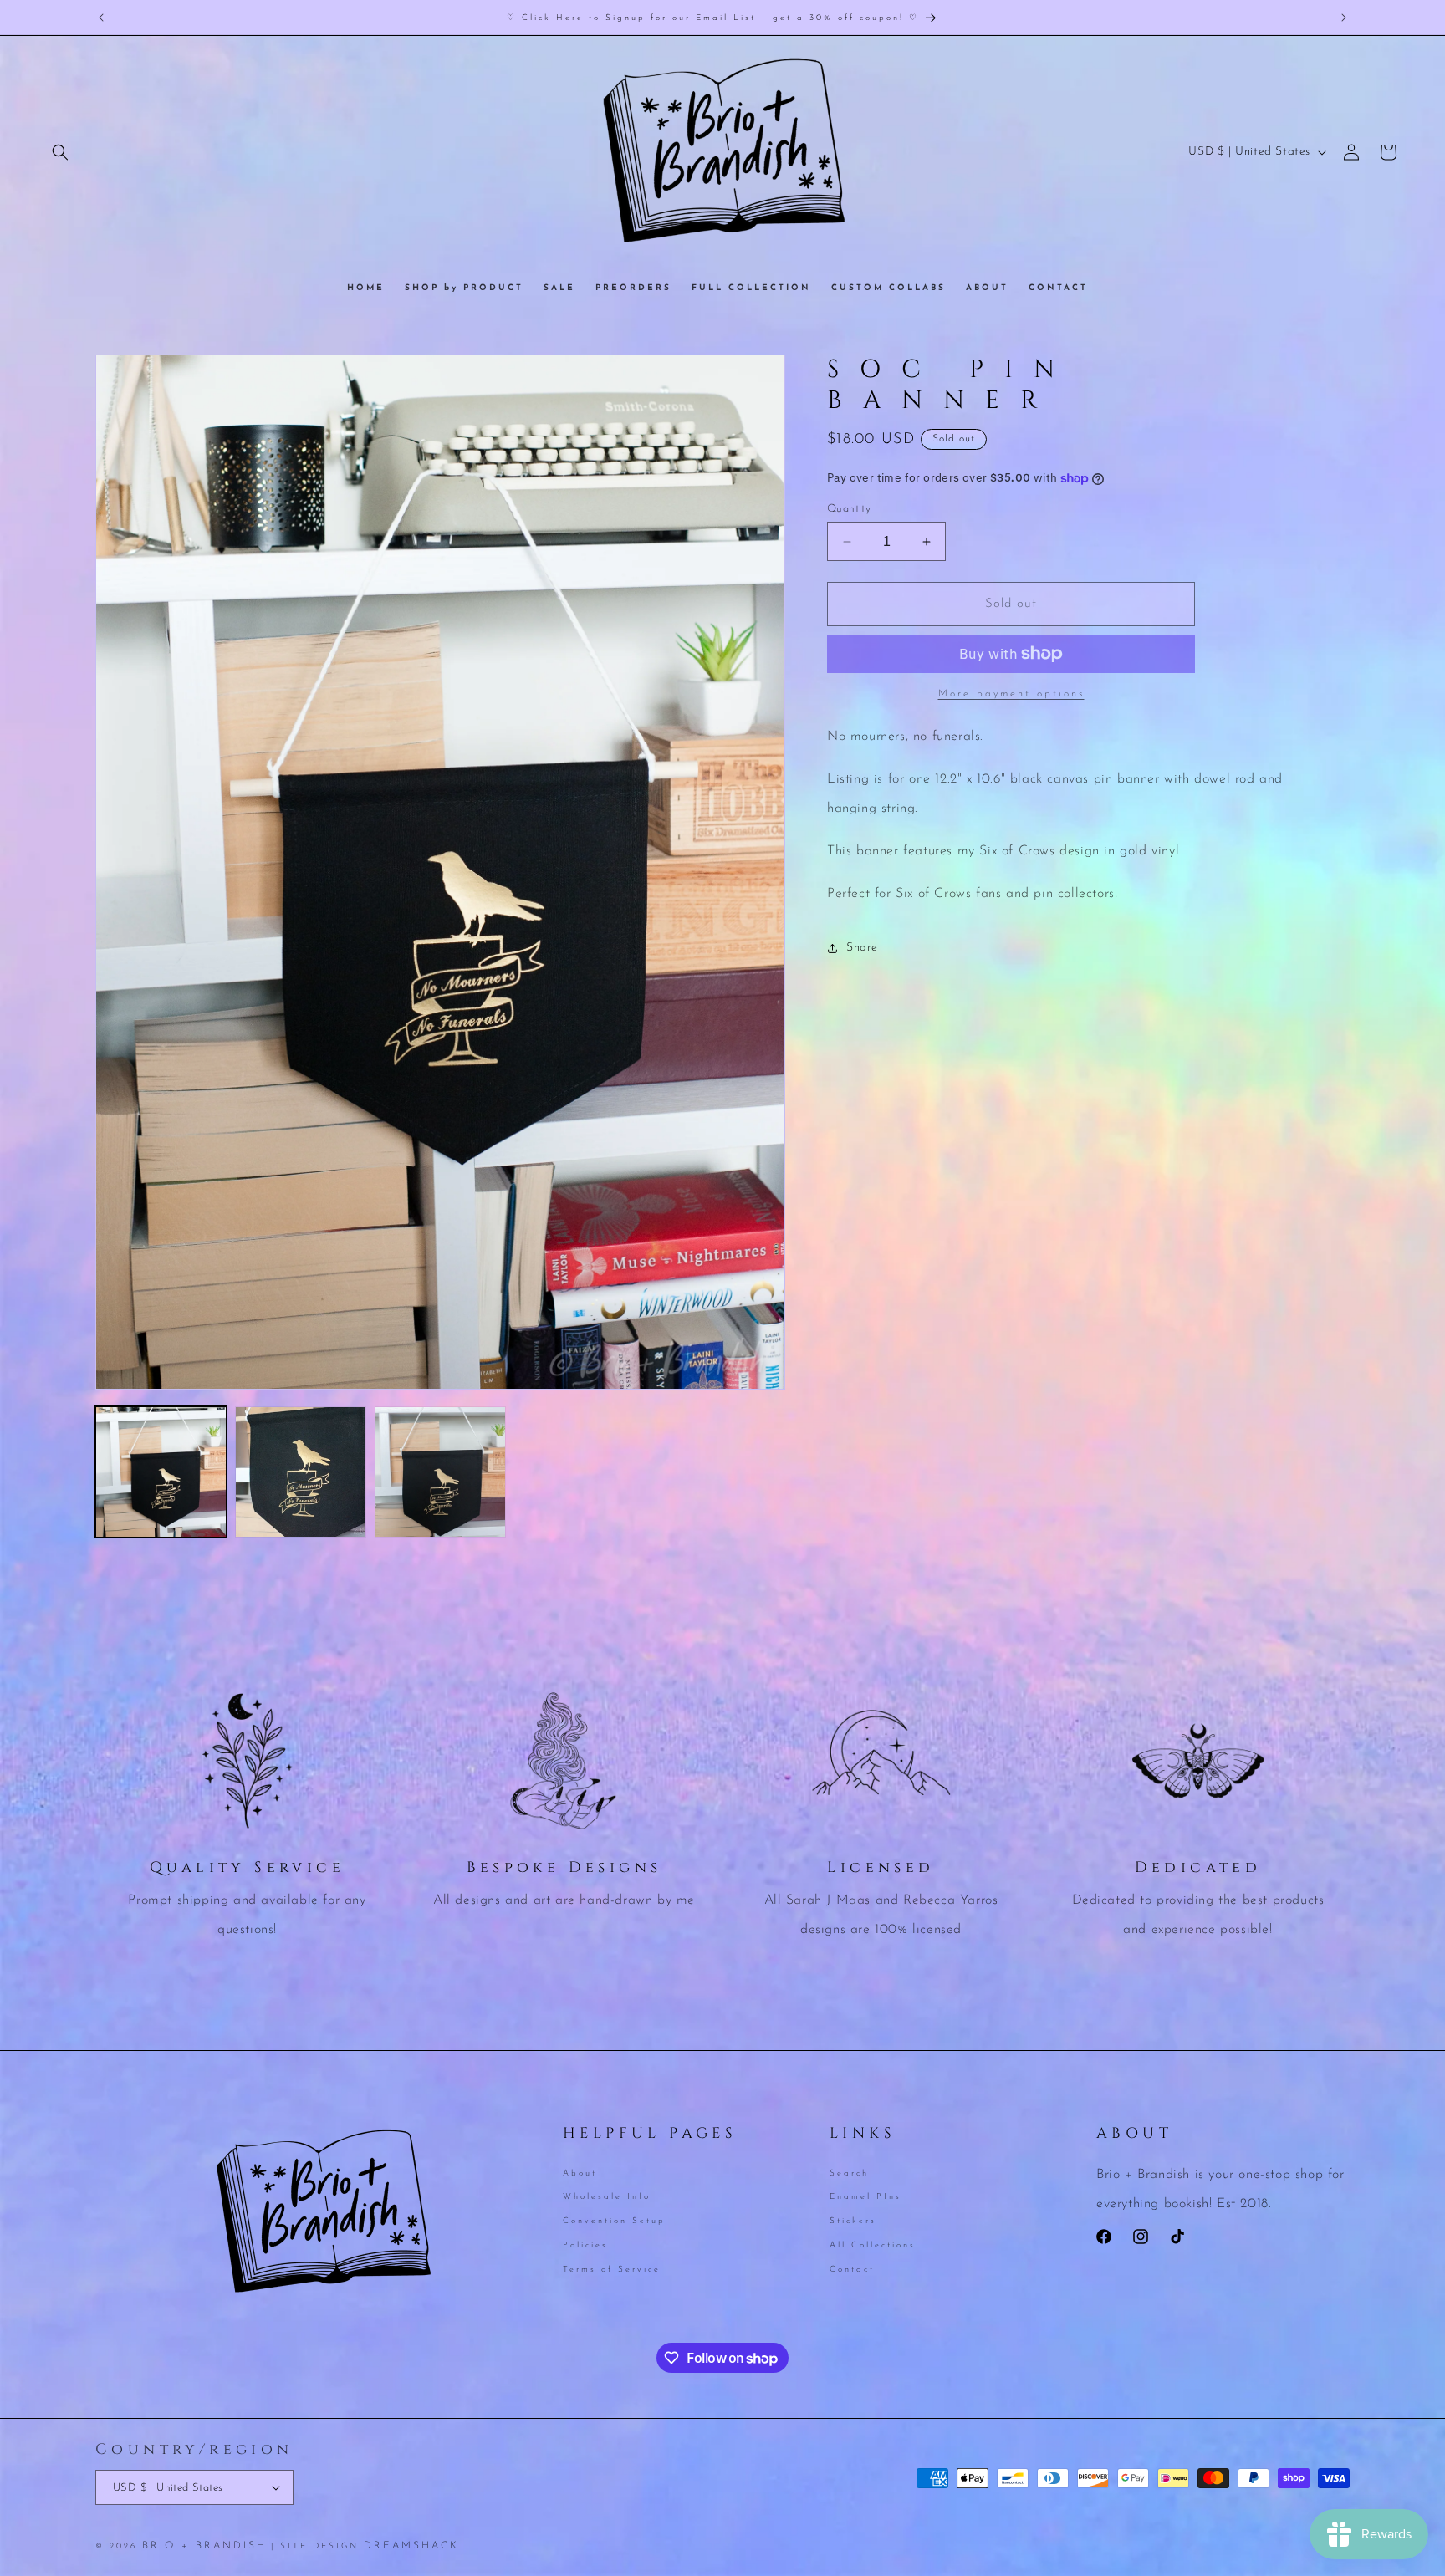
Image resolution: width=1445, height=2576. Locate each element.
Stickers (853, 2221)
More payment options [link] (1011, 694)
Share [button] (862, 948)
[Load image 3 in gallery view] (440, 1472)
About (580, 2174)
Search (849, 2174)
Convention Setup (614, 2221)
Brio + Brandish (204, 2546)
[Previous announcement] (101, 18)
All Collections (873, 2244)
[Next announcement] (1344, 18)
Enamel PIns (865, 2197)
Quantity (849, 509)
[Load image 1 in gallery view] (161, 1472)
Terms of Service (612, 2269)
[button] (60, 152)
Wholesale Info (607, 2197)
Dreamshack (411, 2546)
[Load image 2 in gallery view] (301, 1472)
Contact (852, 2269)
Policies (585, 2244)
